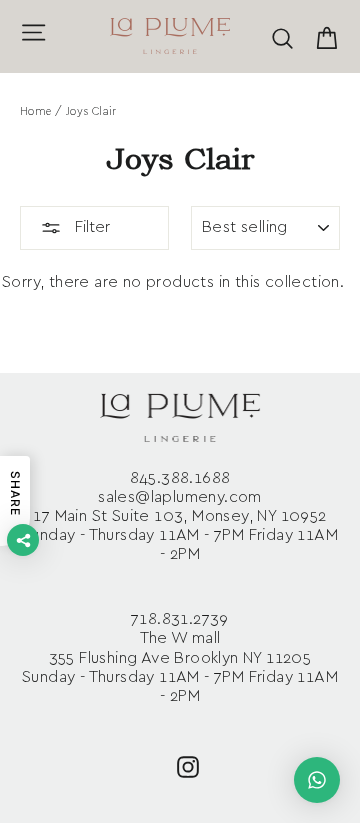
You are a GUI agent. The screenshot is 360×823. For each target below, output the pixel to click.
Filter (90, 227)
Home (36, 111)
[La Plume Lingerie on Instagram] (188, 765)
